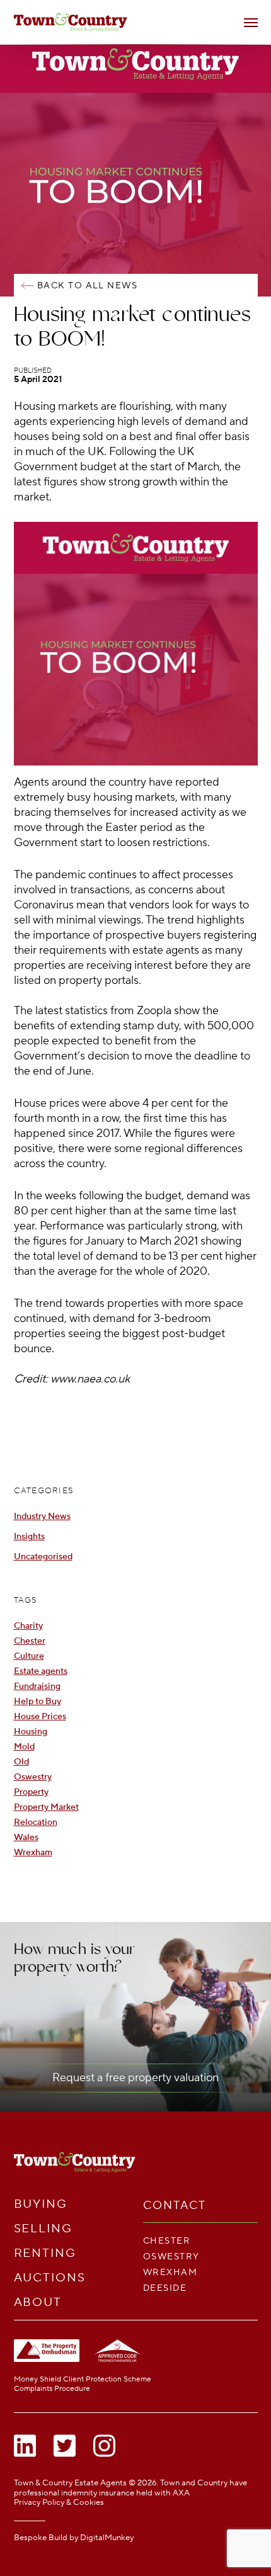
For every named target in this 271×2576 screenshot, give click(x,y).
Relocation (36, 1822)
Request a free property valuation (135, 2078)
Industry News (42, 1516)
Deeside (165, 2288)
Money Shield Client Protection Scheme (83, 2379)
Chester (30, 1641)
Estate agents (41, 1671)
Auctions (50, 2278)
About (38, 2302)
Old (21, 1762)
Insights (29, 1536)
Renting (45, 2253)
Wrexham (33, 1852)
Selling (43, 2229)
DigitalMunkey (107, 2538)
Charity (28, 1626)
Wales (26, 1837)
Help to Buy (37, 1701)
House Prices (40, 1716)
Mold (24, 1747)
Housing (31, 1731)
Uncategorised (43, 1556)
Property (31, 1792)
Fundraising (37, 1686)
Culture (29, 1656)
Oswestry (33, 1777)
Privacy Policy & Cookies (59, 2502)
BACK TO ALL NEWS (87, 285)
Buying (41, 2204)
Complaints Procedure (52, 2389)
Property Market (46, 1807)
